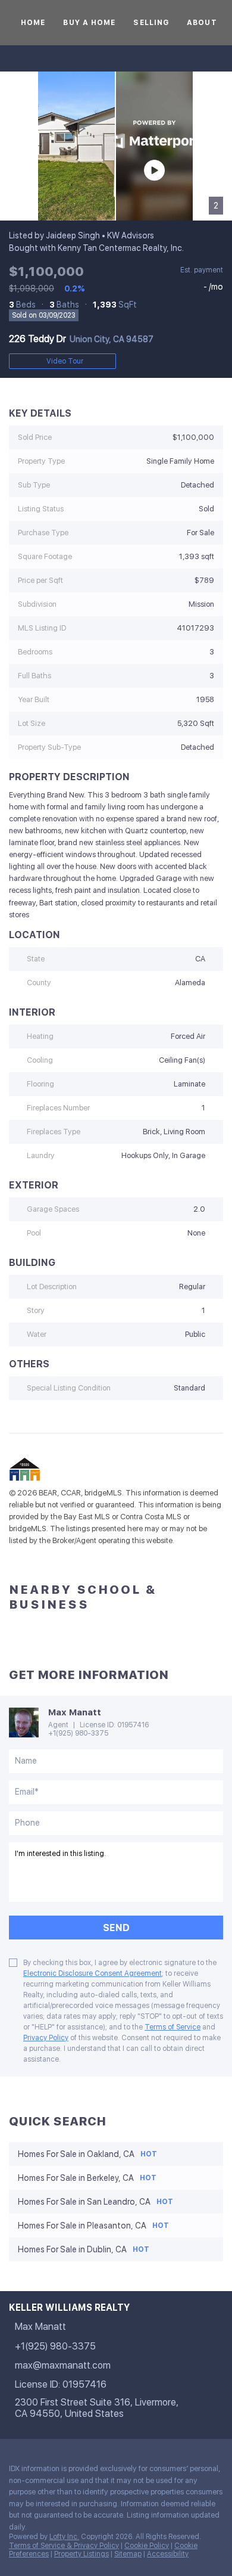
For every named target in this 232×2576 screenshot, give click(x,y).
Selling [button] (151, 23)
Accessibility (168, 2554)
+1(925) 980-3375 (78, 1733)
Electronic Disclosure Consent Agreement (93, 1973)
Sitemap (128, 2554)
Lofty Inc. (64, 2537)
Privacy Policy (46, 2038)
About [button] (202, 23)
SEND (116, 1928)
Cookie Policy (147, 2546)
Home (33, 23)
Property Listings (81, 2554)
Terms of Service (173, 2027)
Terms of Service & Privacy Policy (64, 2546)
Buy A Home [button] (89, 23)
